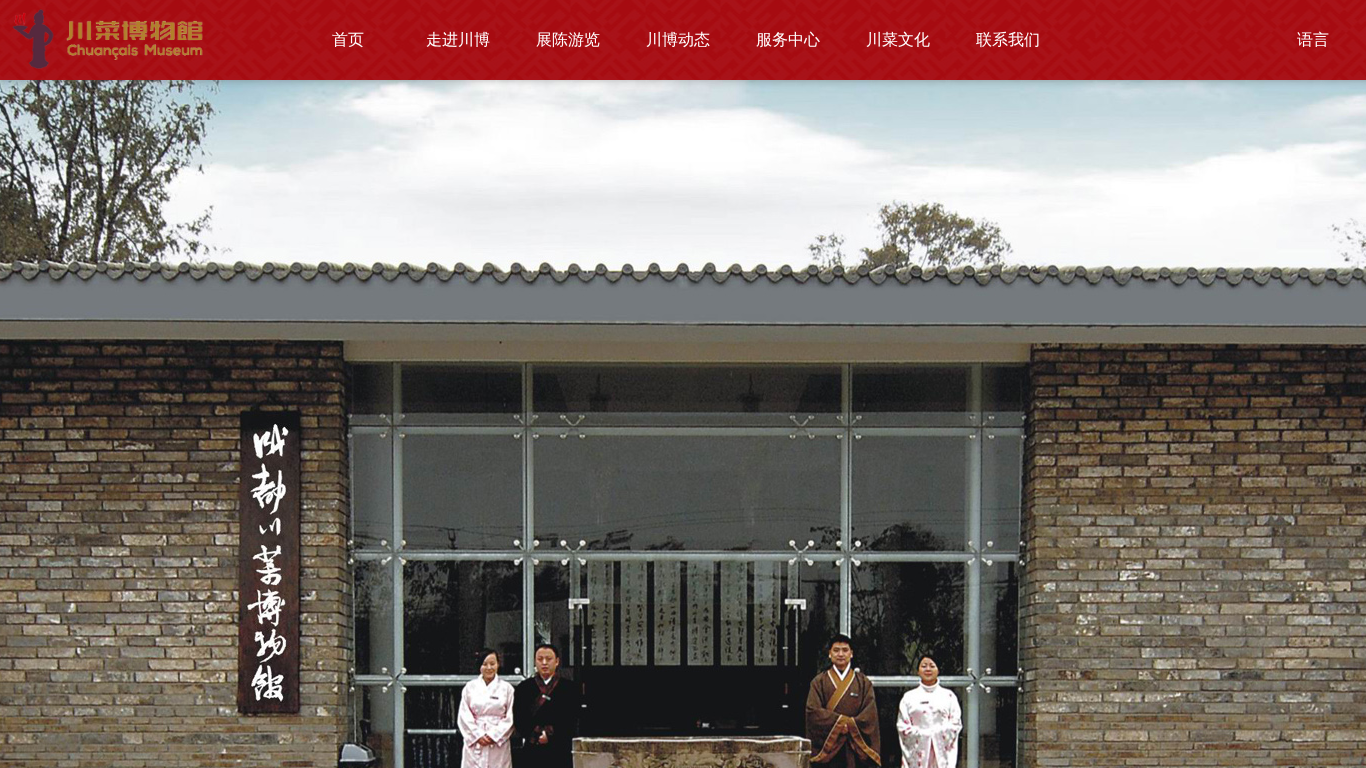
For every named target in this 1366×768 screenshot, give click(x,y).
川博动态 (678, 39)
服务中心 (788, 39)
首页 (348, 39)
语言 (1313, 39)
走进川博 (458, 39)
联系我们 (1008, 39)
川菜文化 (898, 39)
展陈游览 (568, 39)
